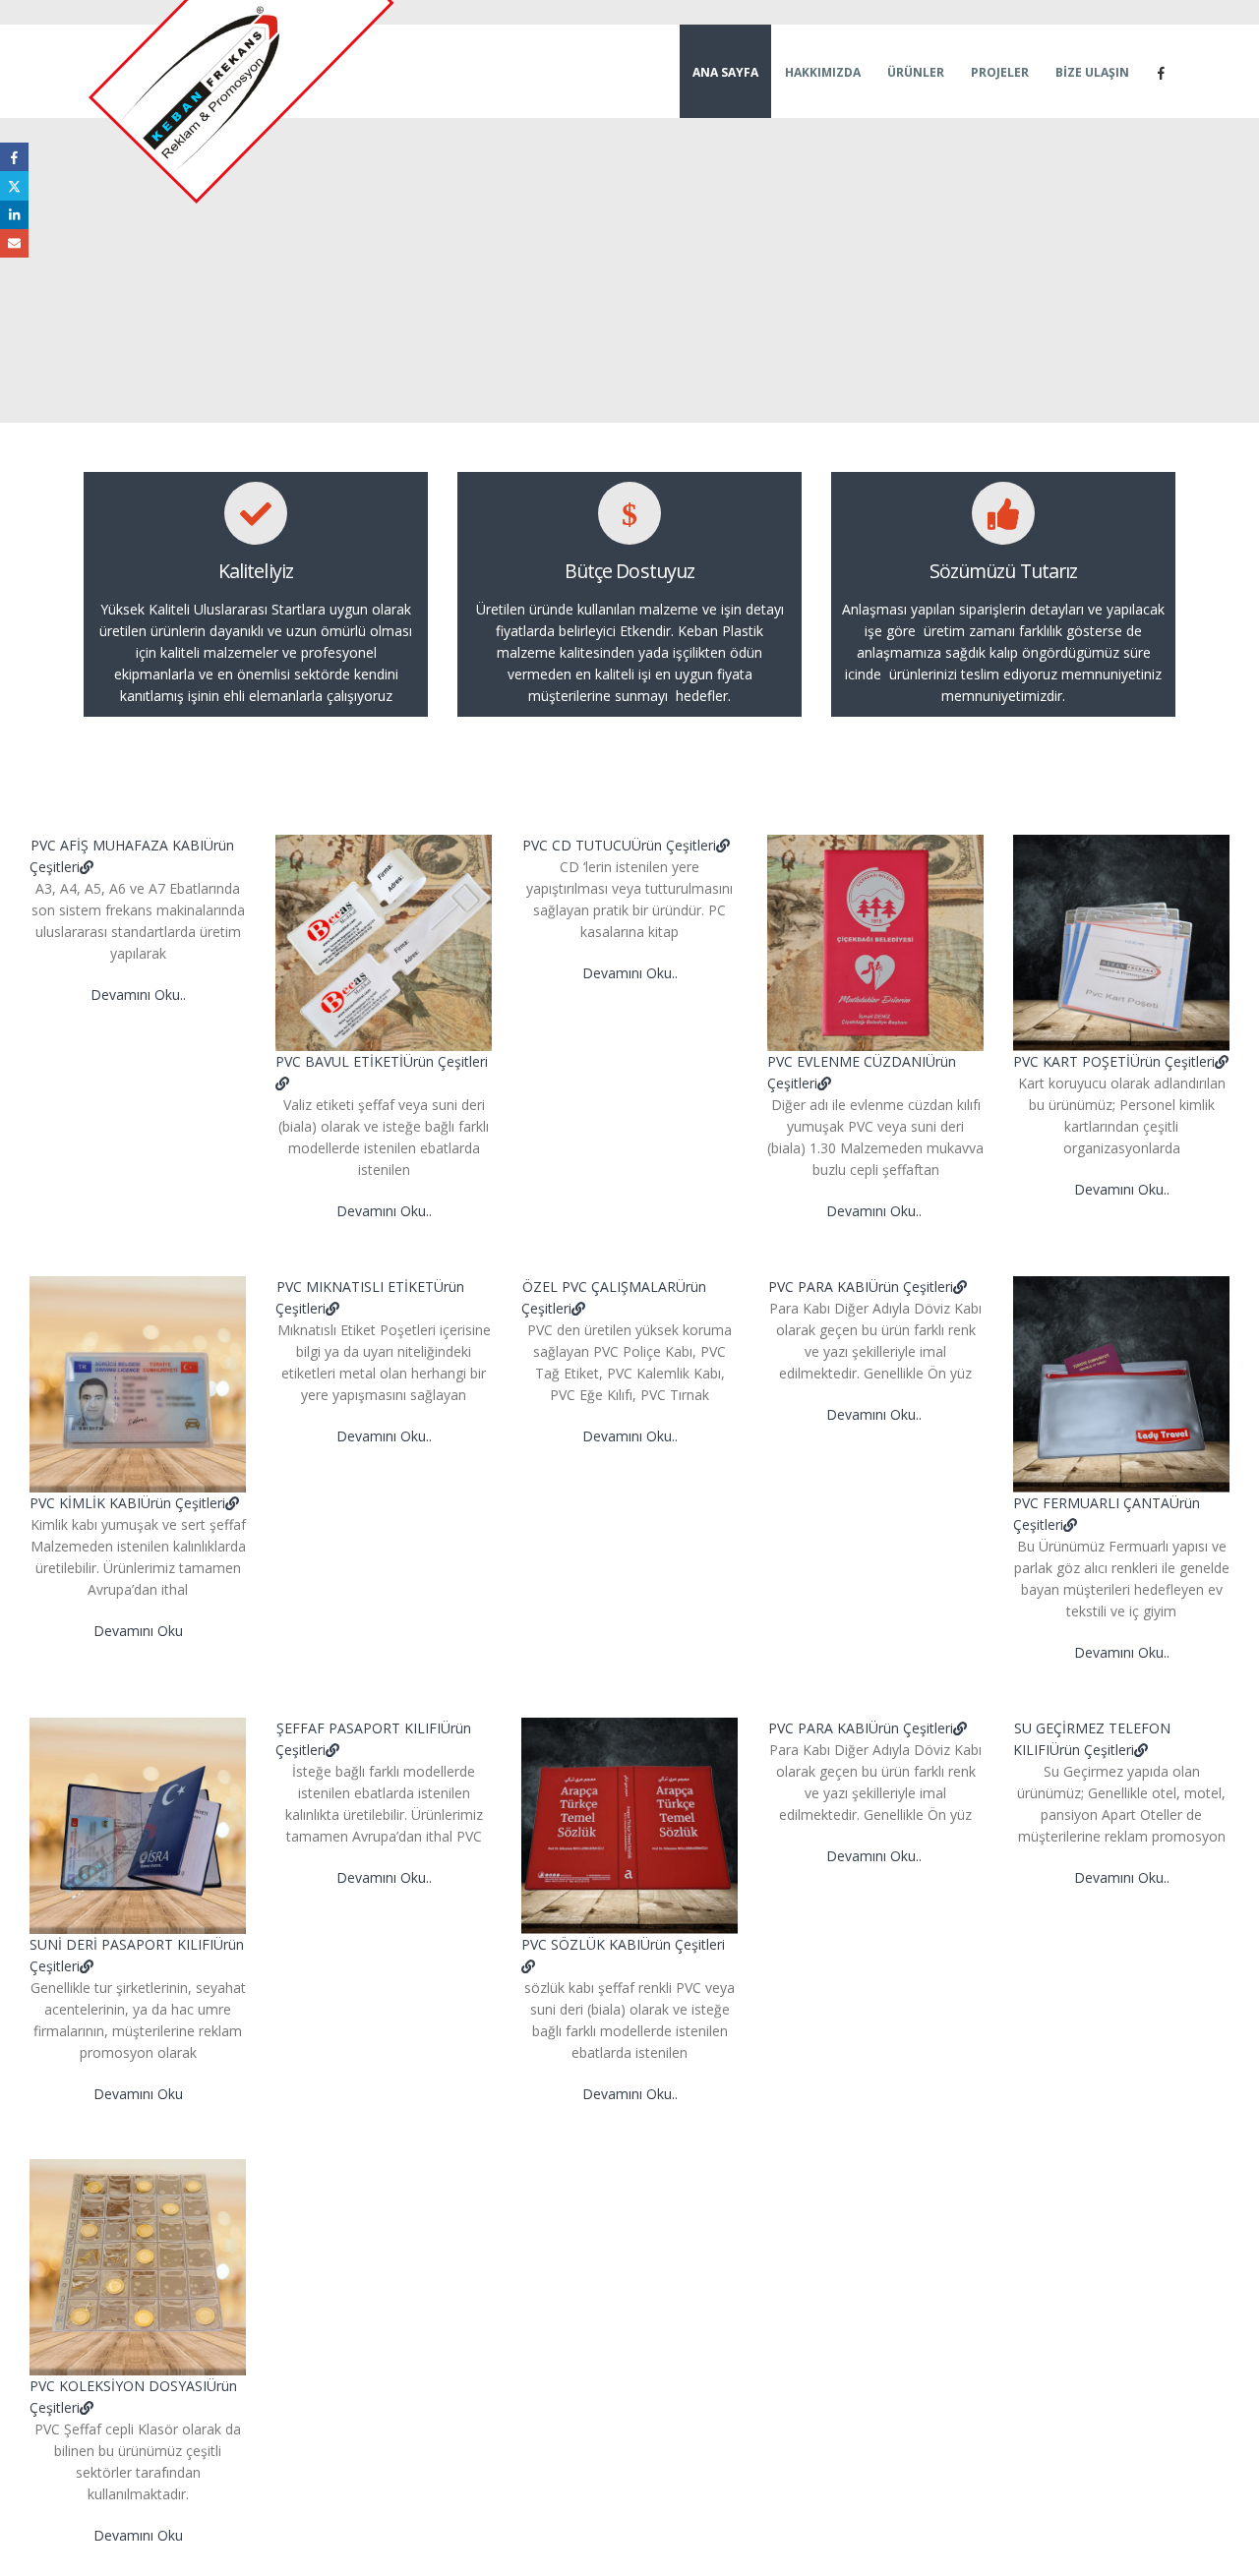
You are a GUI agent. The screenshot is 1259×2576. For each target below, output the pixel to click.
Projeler (1000, 72)
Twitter (14, 185)
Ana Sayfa (725, 72)
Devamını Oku (138, 1631)
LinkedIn (14, 215)
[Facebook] (1161, 73)
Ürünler (916, 72)
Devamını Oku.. (138, 995)
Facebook (14, 157)
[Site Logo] (243, 104)
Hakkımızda (823, 72)
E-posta (14, 243)
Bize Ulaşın (1092, 72)
